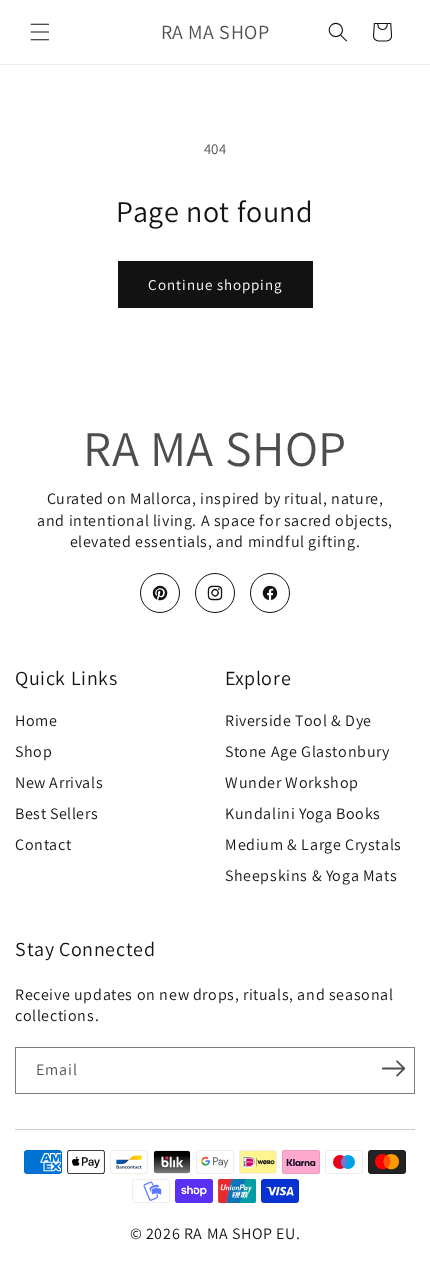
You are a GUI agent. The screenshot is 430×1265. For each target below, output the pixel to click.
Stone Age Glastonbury (307, 752)
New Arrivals (59, 783)
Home (36, 721)
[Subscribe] (393, 1069)
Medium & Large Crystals (313, 845)
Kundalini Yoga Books (303, 814)
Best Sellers (56, 814)
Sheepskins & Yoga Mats (311, 876)
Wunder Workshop (292, 783)
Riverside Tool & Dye (298, 721)
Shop (33, 752)
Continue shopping (215, 284)
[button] (40, 32)
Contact (43, 845)
